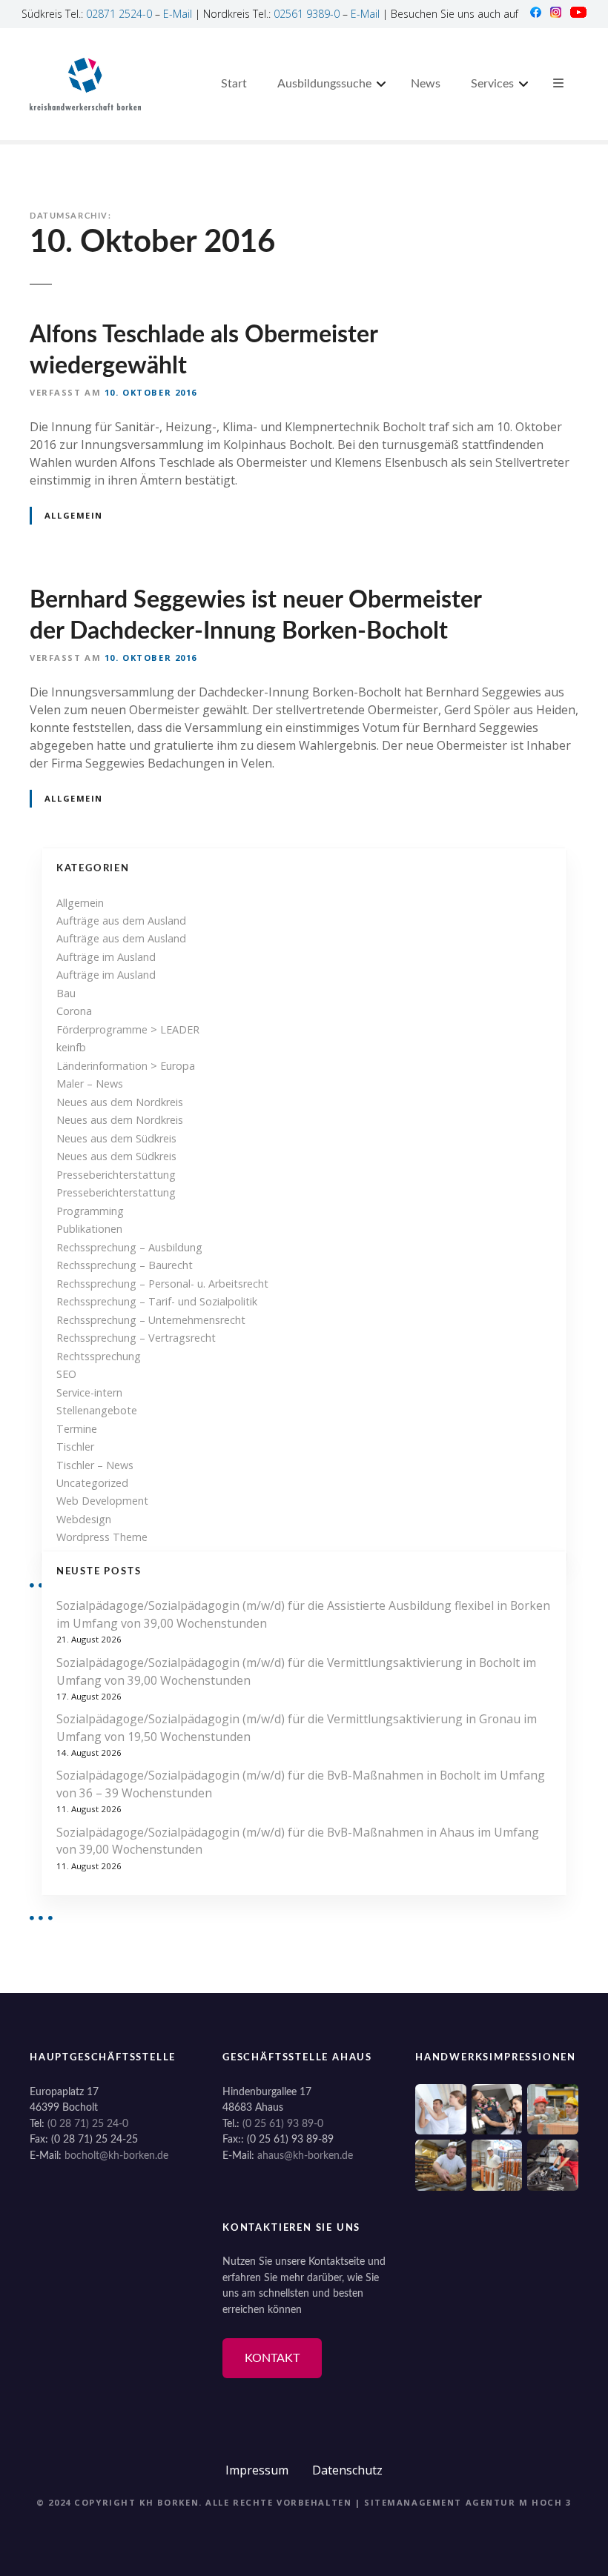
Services (492, 84)
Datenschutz (347, 2470)
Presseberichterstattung (116, 1175)
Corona (74, 1011)
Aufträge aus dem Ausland (121, 921)
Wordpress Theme (102, 1537)
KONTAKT (272, 2358)
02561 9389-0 (307, 14)
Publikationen (89, 1229)
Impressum (257, 2470)
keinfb (71, 1047)
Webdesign (84, 1519)
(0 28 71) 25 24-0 (88, 2124)
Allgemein (74, 515)
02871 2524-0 (119, 14)
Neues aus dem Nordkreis (120, 1102)
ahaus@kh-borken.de (305, 2156)
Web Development (102, 1501)
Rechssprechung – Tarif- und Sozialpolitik (157, 1301)
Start (234, 84)
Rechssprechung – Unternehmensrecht (151, 1320)
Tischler (75, 1447)
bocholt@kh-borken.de (116, 2156)
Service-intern (89, 1392)
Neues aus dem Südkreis (116, 1138)
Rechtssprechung (99, 1356)
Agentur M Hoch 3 (519, 2502)
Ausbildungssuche (324, 84)
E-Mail (178, 14)
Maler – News (90, 1084)
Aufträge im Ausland (106, 957)
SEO (66, 1374)
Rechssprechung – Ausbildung (129, 1247)
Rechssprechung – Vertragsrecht (136, 1338)
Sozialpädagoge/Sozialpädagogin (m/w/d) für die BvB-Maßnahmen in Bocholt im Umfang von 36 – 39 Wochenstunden (301, 1784)
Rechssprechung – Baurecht (125, 1265)
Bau (66, 993)
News (426, 84)
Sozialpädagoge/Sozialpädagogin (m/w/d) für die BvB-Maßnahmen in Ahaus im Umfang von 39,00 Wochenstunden (298, 1841)
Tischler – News (95, 1465)
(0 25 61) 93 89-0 (283, 2124)
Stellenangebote (97, 1410)
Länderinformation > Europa (126, 1066)
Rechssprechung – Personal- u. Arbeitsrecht (162, 1284)
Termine (77, 1429)
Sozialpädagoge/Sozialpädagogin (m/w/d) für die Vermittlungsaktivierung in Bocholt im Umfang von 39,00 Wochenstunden (296, 1671)
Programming (90, 1211)
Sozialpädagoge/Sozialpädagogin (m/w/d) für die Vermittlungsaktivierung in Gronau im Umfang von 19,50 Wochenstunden (297, 1728)
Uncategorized (92, 1483)
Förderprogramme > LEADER (128, 1029)
